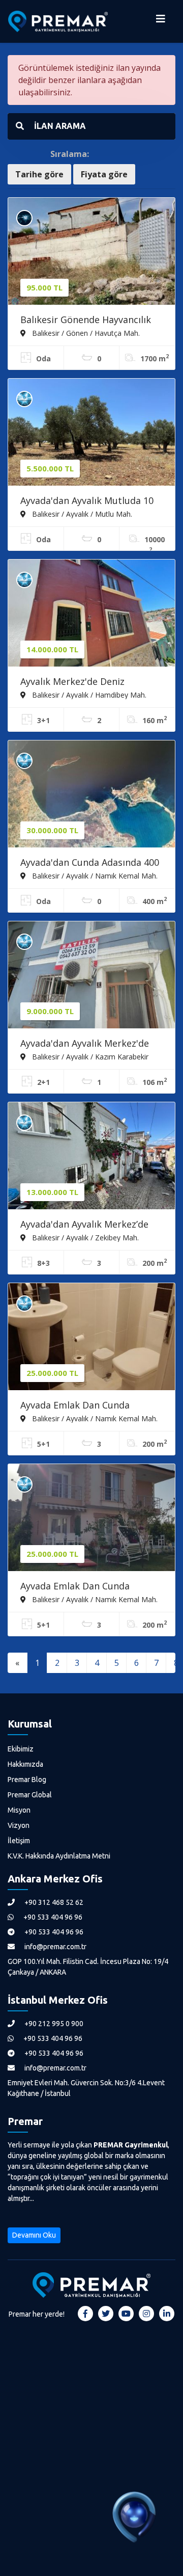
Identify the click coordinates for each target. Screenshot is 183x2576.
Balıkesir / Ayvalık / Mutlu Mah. (81, 514)
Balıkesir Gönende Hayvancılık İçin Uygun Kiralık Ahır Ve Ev (86, 321)
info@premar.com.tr (55, 1947)
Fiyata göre (104, 174)
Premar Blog (27, 1780)
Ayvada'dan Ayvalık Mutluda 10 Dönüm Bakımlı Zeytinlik (87, 501)
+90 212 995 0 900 (53, 2024)
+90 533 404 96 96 (52, 1917)
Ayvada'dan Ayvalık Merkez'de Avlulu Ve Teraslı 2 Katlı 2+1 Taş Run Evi (89, 1044)
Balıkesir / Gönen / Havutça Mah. (85, 333)
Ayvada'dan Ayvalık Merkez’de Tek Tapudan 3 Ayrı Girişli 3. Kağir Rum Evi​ (84, 1225)
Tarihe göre (39, 174)
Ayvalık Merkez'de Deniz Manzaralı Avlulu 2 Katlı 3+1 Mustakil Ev (80, 682)
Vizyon (19, 1825)
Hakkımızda (25, 1764)
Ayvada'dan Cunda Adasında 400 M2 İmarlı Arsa (90, 863)
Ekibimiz (21, 1749)
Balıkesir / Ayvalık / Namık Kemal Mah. (94, 875)
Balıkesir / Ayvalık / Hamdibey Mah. (88, 695)
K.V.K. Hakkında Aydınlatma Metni (59, 1856)
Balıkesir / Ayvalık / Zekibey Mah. (84, 1237)
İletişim (19, 1841)
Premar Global (30, 1795)
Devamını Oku (34, 2235)
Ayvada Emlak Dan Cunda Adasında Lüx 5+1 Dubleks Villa (87, 1406)
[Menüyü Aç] (161, 21)
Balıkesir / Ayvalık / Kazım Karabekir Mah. (84, 1056)
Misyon (19, 1810)
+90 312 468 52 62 (53, 1902)
